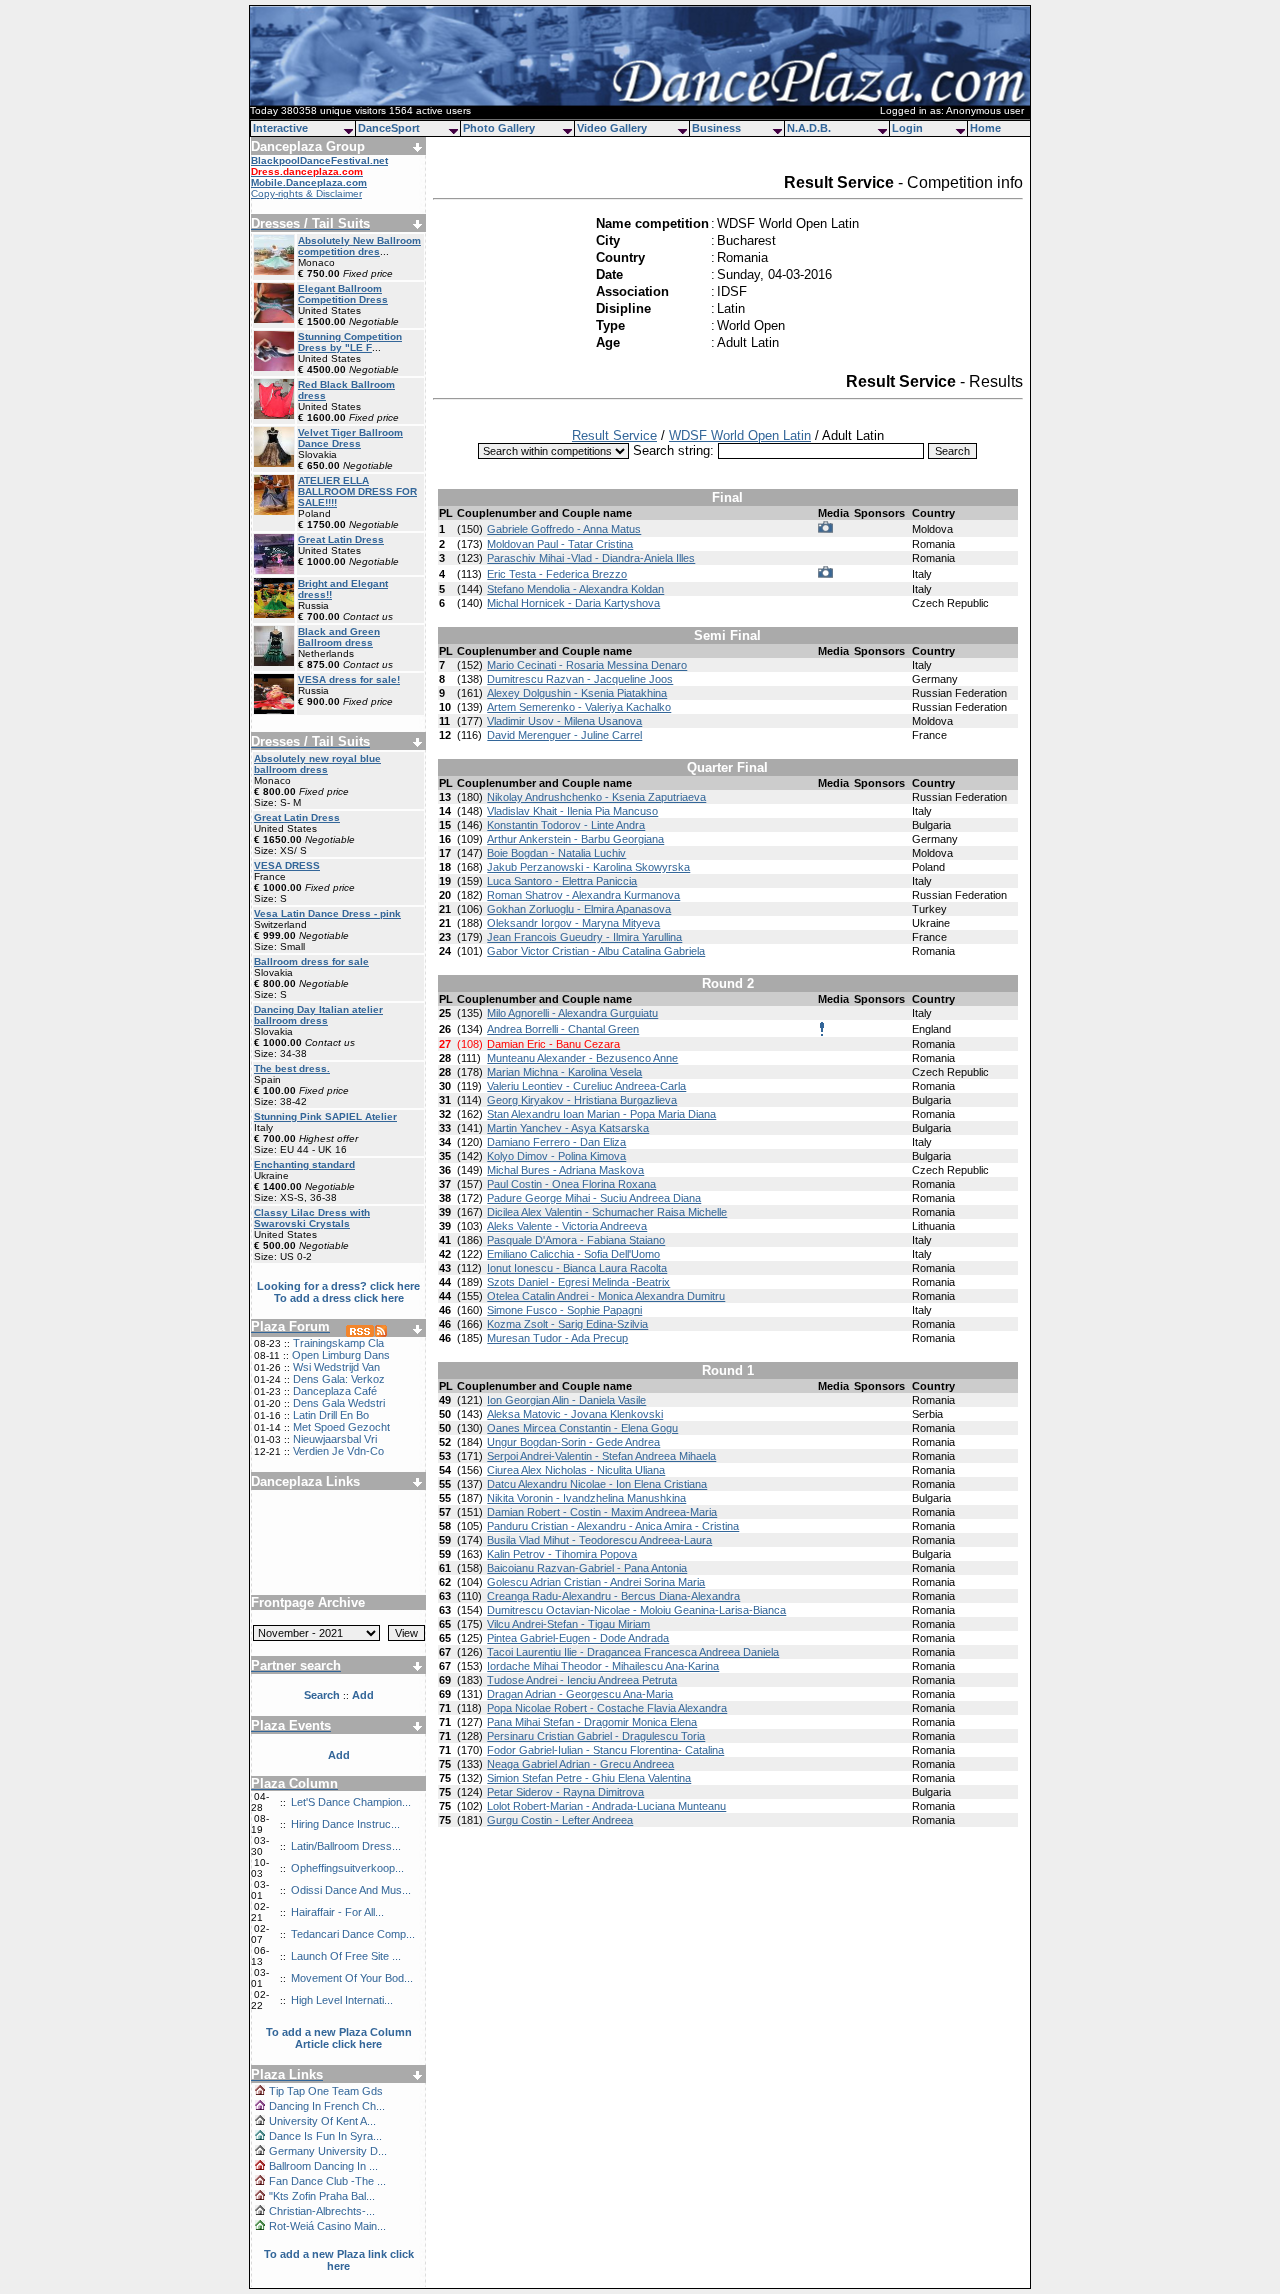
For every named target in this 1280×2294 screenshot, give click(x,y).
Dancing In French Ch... (327, 2106)
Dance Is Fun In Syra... (325, 2136)
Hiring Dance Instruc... (345, 1824)
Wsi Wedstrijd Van (336, 1367)
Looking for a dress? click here (338, 1286)
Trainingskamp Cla (338, 1343)
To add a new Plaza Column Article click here (339, 2038)
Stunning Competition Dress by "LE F (350, 342)
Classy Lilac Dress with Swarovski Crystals (312, 1218)
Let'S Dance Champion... (351, 1802)
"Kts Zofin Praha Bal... (322, 2196)
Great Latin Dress (341, 539)
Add (339, 1755)
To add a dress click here (339, 1298)
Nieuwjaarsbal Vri (335, 1439)
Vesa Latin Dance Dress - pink (327, 913)
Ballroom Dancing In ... (323, 2166)
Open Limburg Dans (341, 1355)
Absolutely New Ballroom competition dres (359, 246)
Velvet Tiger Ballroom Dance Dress (350, 438)
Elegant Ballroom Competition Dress (343, 294)
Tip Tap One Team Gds (326, 2091)
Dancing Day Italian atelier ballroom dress (318, 1015)
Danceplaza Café (335, 1391)
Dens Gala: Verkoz (339, 1379)
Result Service (614, 435)
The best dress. (292, 1068)
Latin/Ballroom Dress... (346, 1846)
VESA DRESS (287, 865)
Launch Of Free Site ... (346, 1956)
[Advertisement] (339, 1535)
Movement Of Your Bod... (352, 1978)
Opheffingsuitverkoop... (347, 1868)
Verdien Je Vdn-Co (338, 1451)
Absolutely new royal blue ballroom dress (317, 764)
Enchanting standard (304, 1164)
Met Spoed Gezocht (341, 1427)
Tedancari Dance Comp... (353, 1934)
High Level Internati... (342, 2000)
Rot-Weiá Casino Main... (327, 2226)
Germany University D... (328, 2151)
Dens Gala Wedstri (339, 1403)
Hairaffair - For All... (337, 1912)
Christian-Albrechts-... (322, 2211)
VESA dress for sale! (349, 679)
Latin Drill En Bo (331, 1415)
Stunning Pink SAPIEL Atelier (325, 1116)
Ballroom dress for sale (311, 961)
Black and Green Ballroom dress (339, 637)
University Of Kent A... (322, 2121)
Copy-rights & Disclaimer (306, 193)
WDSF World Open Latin (740, 435)
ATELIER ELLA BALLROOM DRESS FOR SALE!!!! (357, 491)
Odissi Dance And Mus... (351, 1890)
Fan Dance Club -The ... (327, 2181)
